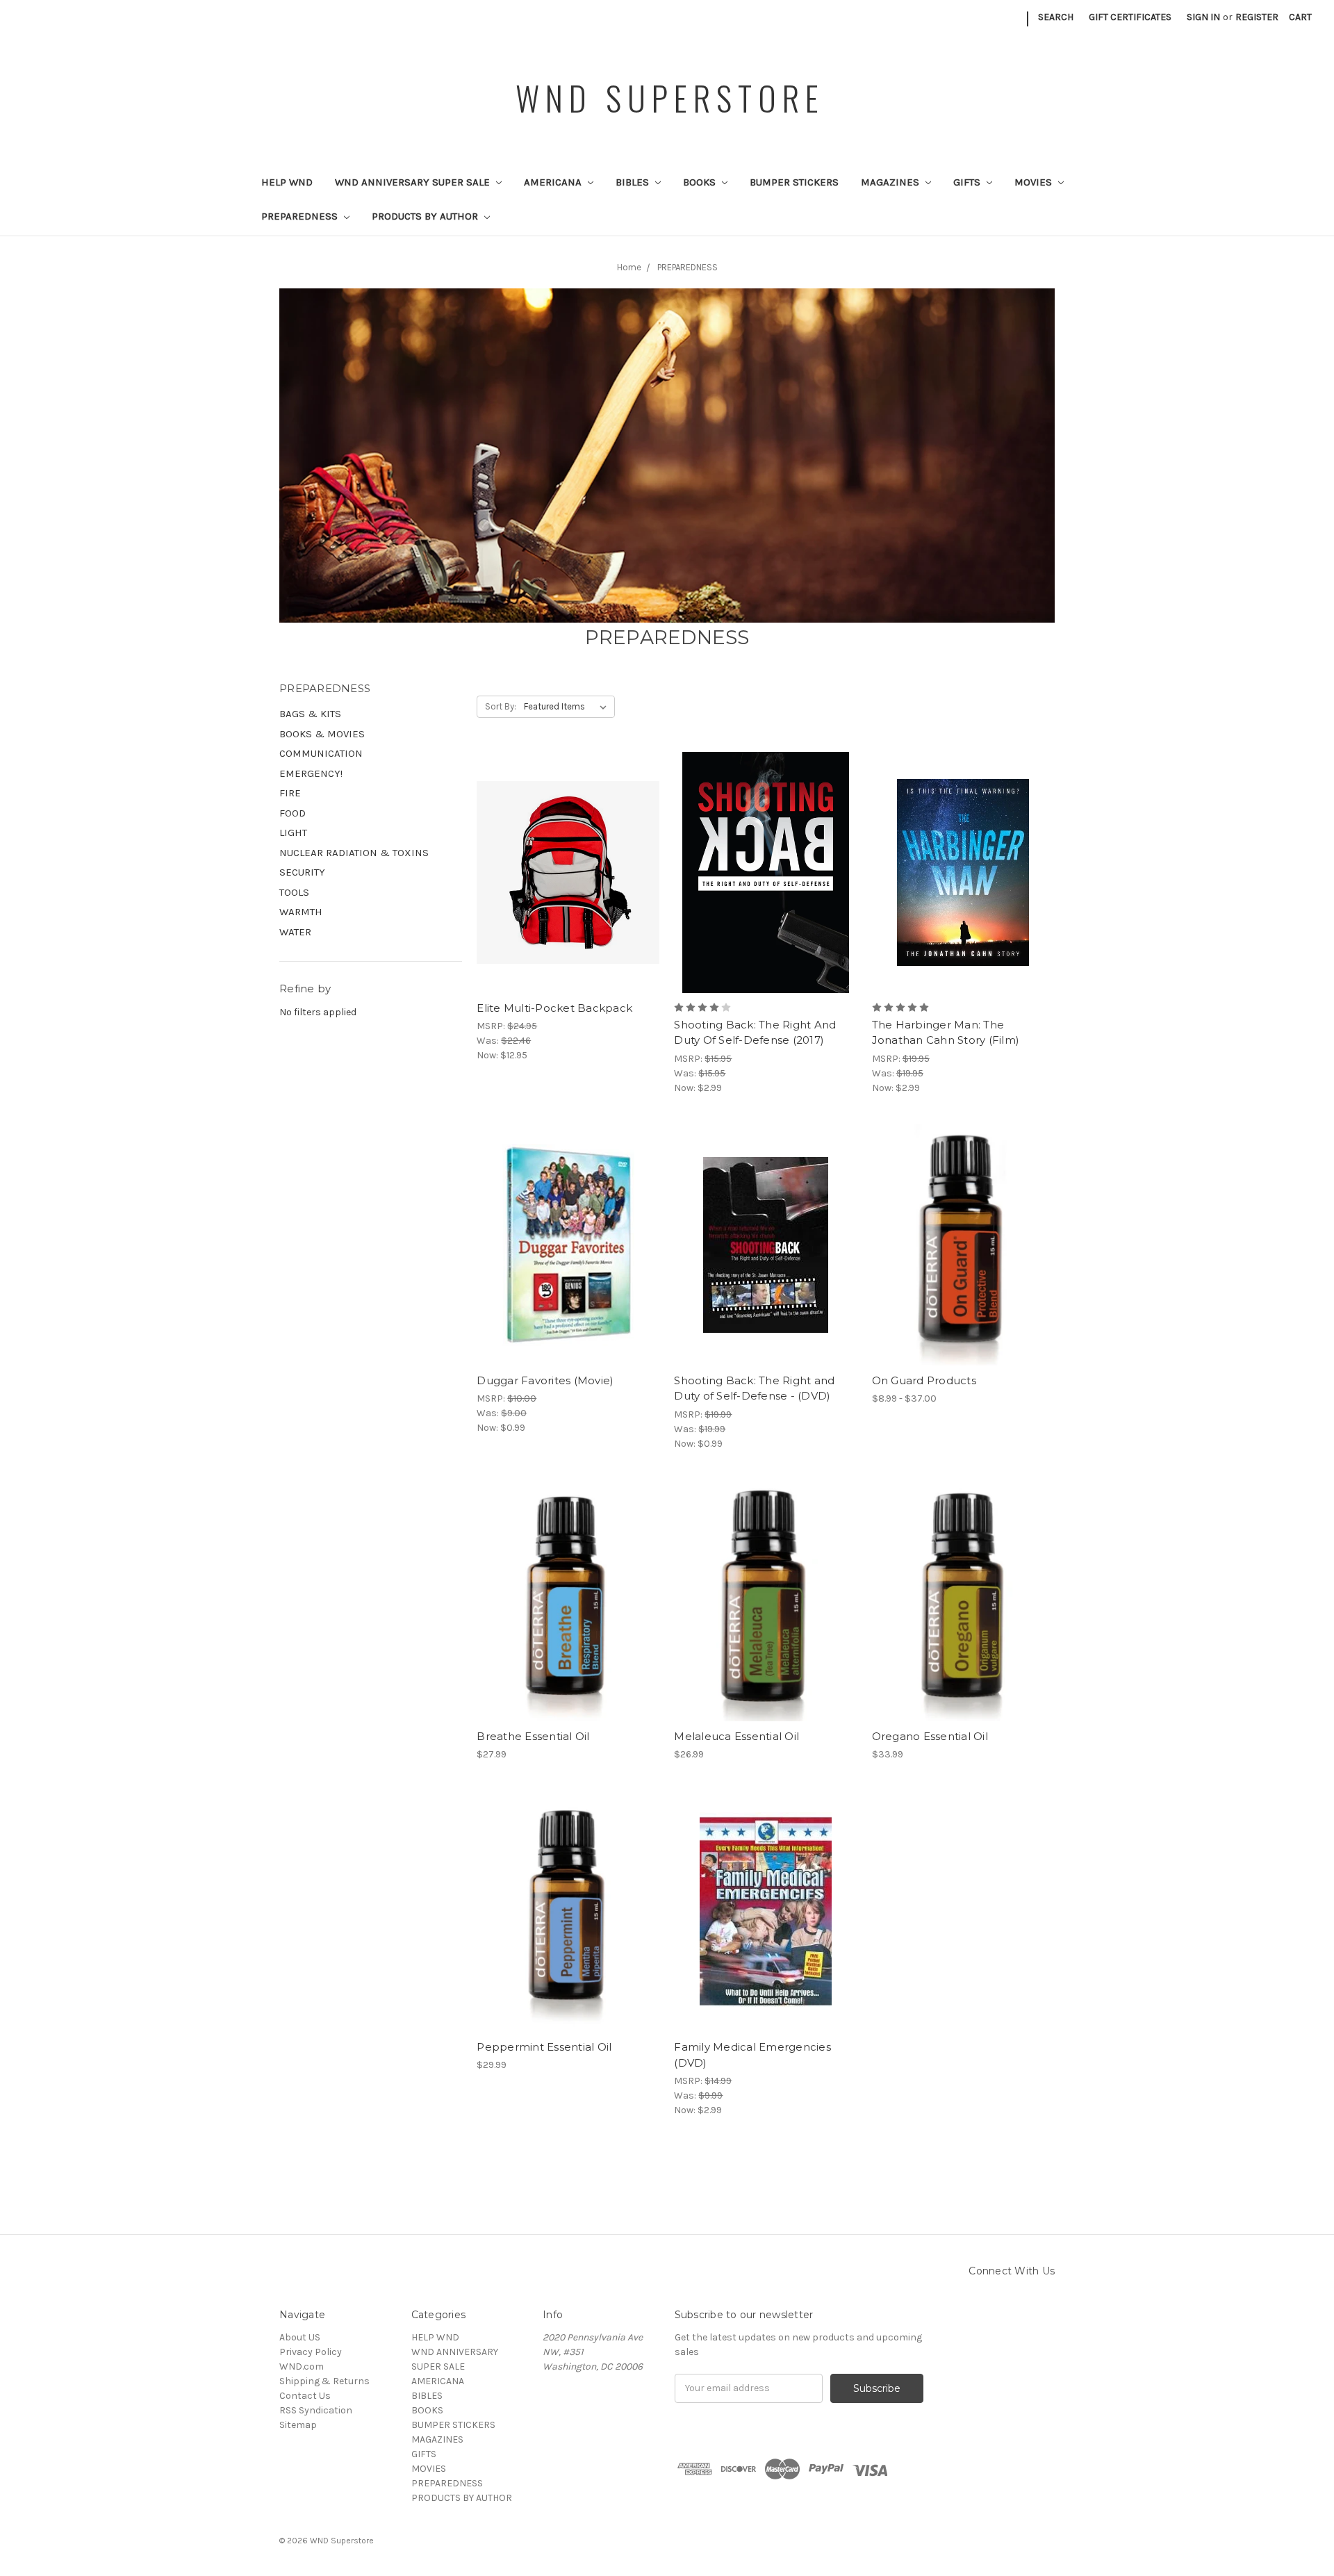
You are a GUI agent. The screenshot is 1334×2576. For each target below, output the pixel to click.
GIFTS (968, 182)
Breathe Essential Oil (533, 1736)
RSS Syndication (316, 2410)
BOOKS (701, 182)
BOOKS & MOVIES (322, 734)
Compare (563, 873)
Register (1257, 17)
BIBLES (634, 182)
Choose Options (963, 1270)
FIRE (290, 793)
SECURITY (302, 872)
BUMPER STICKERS (794, 182)
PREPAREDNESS (301, 216)
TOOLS (294, 892)
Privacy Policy (311, 2352)
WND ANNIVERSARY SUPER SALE (414, 182)
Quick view (568, 848)
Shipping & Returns (324, 2381)
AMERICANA (554, 182)
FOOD (293, 813)
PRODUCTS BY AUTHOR (426, 216)
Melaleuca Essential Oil (736, 1736)
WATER (295, 932)
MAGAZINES (891, 182)
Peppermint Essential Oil (544, 2047)
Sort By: (501, 706)
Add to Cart (568, 897)
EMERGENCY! (311, 773)
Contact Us (305, 2396)
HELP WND (287, 182)
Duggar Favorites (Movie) (545, 1380)
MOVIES (1035, 182)
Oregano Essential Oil (930, 1736)
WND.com (302, 2366)
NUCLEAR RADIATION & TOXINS (354, 853)
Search (1056, 17)
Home (629, 267)
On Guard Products (924, 1380)
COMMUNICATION (321, 753)
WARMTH (301, 912)
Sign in (1203, 17)
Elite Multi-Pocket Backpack (554, 1008)
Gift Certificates (1130, 17)
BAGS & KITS (310, 714)
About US (300, 2337)
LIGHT (293, 832)
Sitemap (298, 2425)
